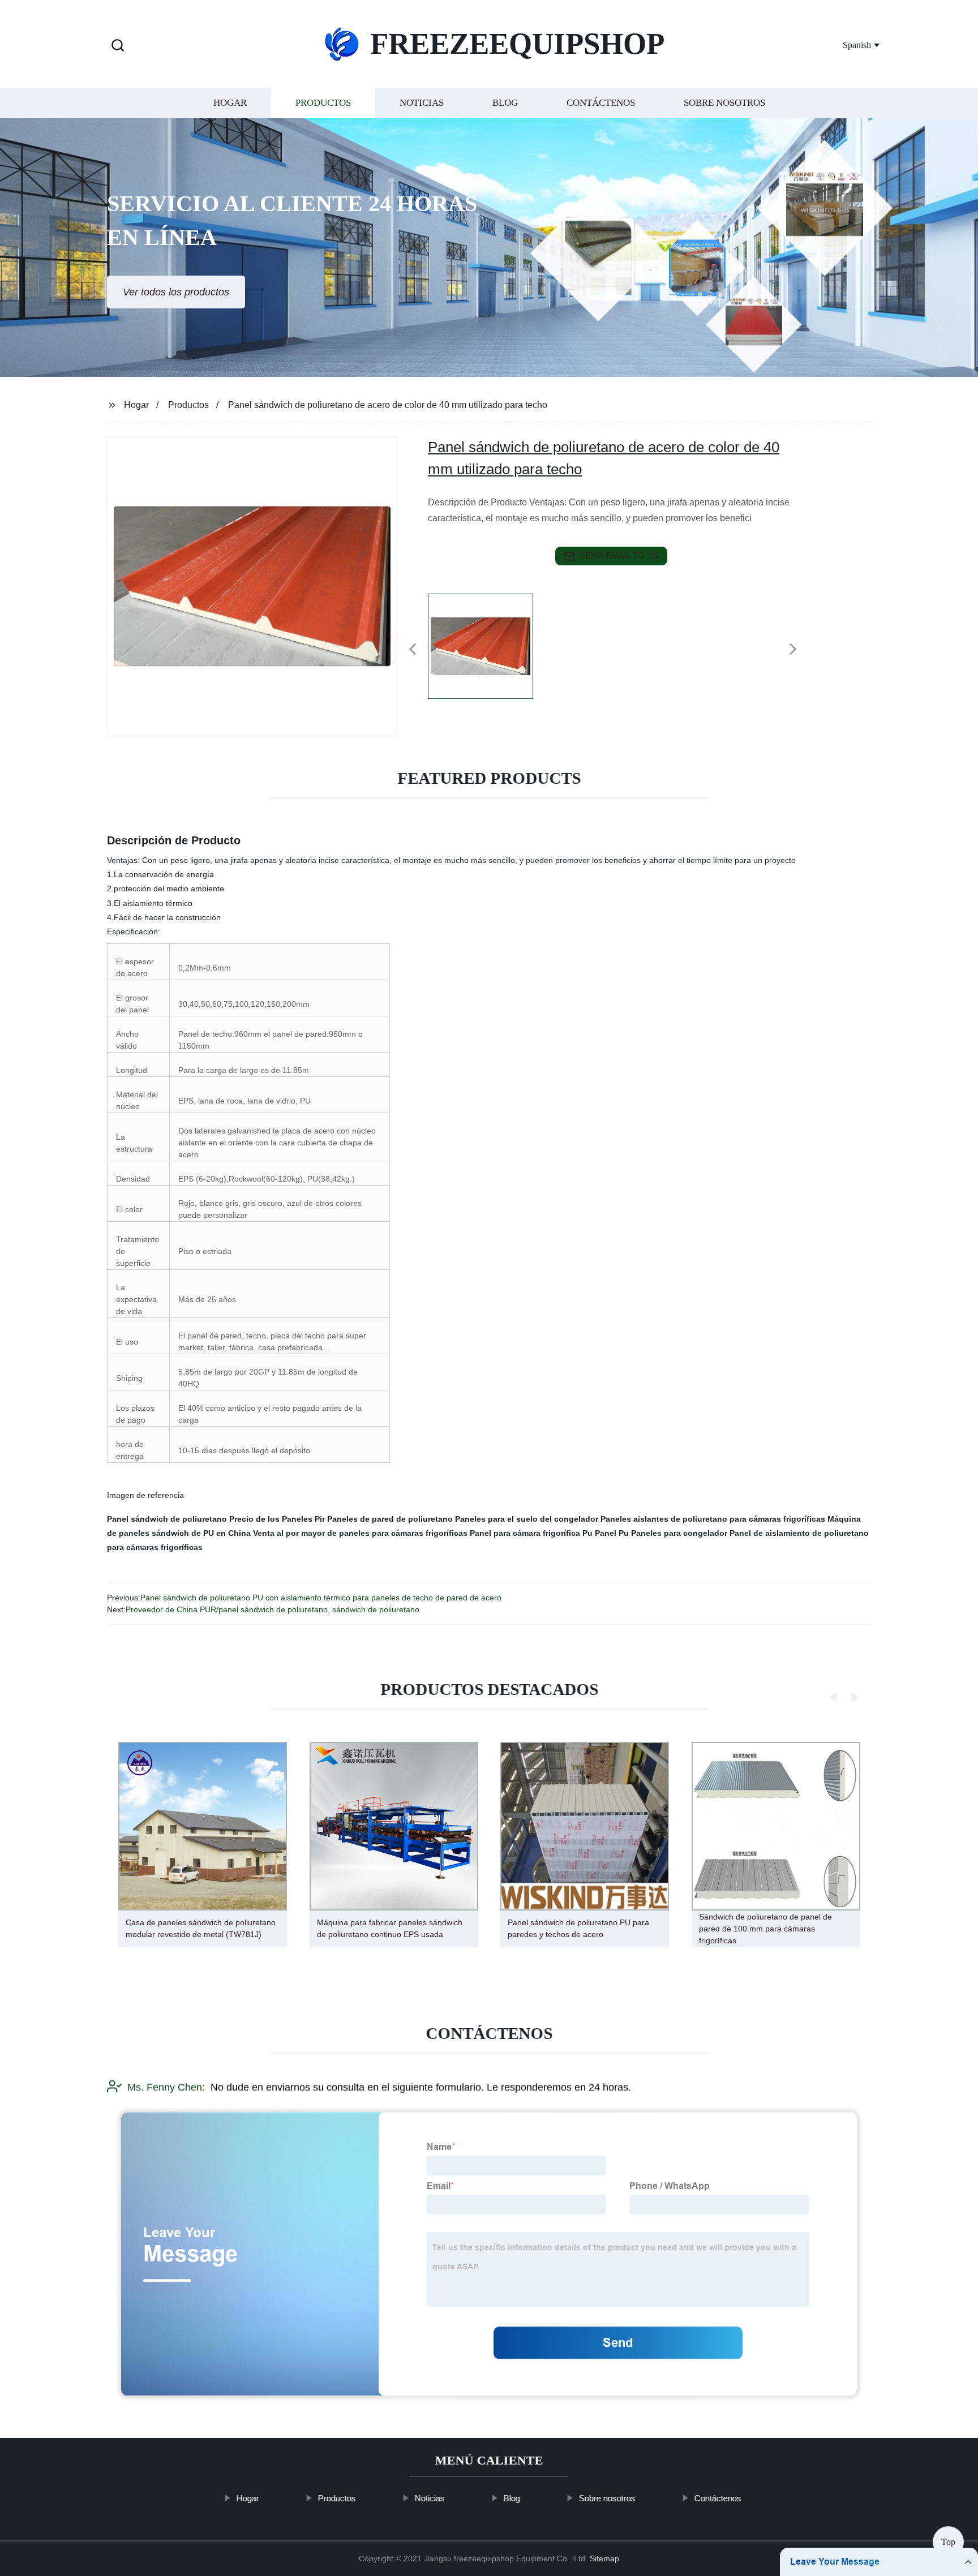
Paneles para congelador (679, 1533)
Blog (505, 103)
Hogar (230, 103)
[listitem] (489, 645)
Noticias (422, 103)
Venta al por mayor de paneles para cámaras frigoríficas (360, 1533)
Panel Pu (612, 1533)
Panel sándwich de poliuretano (167, 1519)
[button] (118, 46)
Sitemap (604, 2558)
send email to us (619, 555)
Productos (323, 103)
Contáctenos (601, 103)
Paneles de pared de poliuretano (390, 1519)
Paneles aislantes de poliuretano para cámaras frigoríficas (713, 1519)
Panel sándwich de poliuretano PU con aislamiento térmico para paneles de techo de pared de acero (321, 1598)
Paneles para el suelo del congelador (527, 1519)
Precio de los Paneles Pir (277, 1519)
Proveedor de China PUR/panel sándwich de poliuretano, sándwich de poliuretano (273, 1609)
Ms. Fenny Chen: (166, 2087)
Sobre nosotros (724, 103)
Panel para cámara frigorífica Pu (531, 1533)
